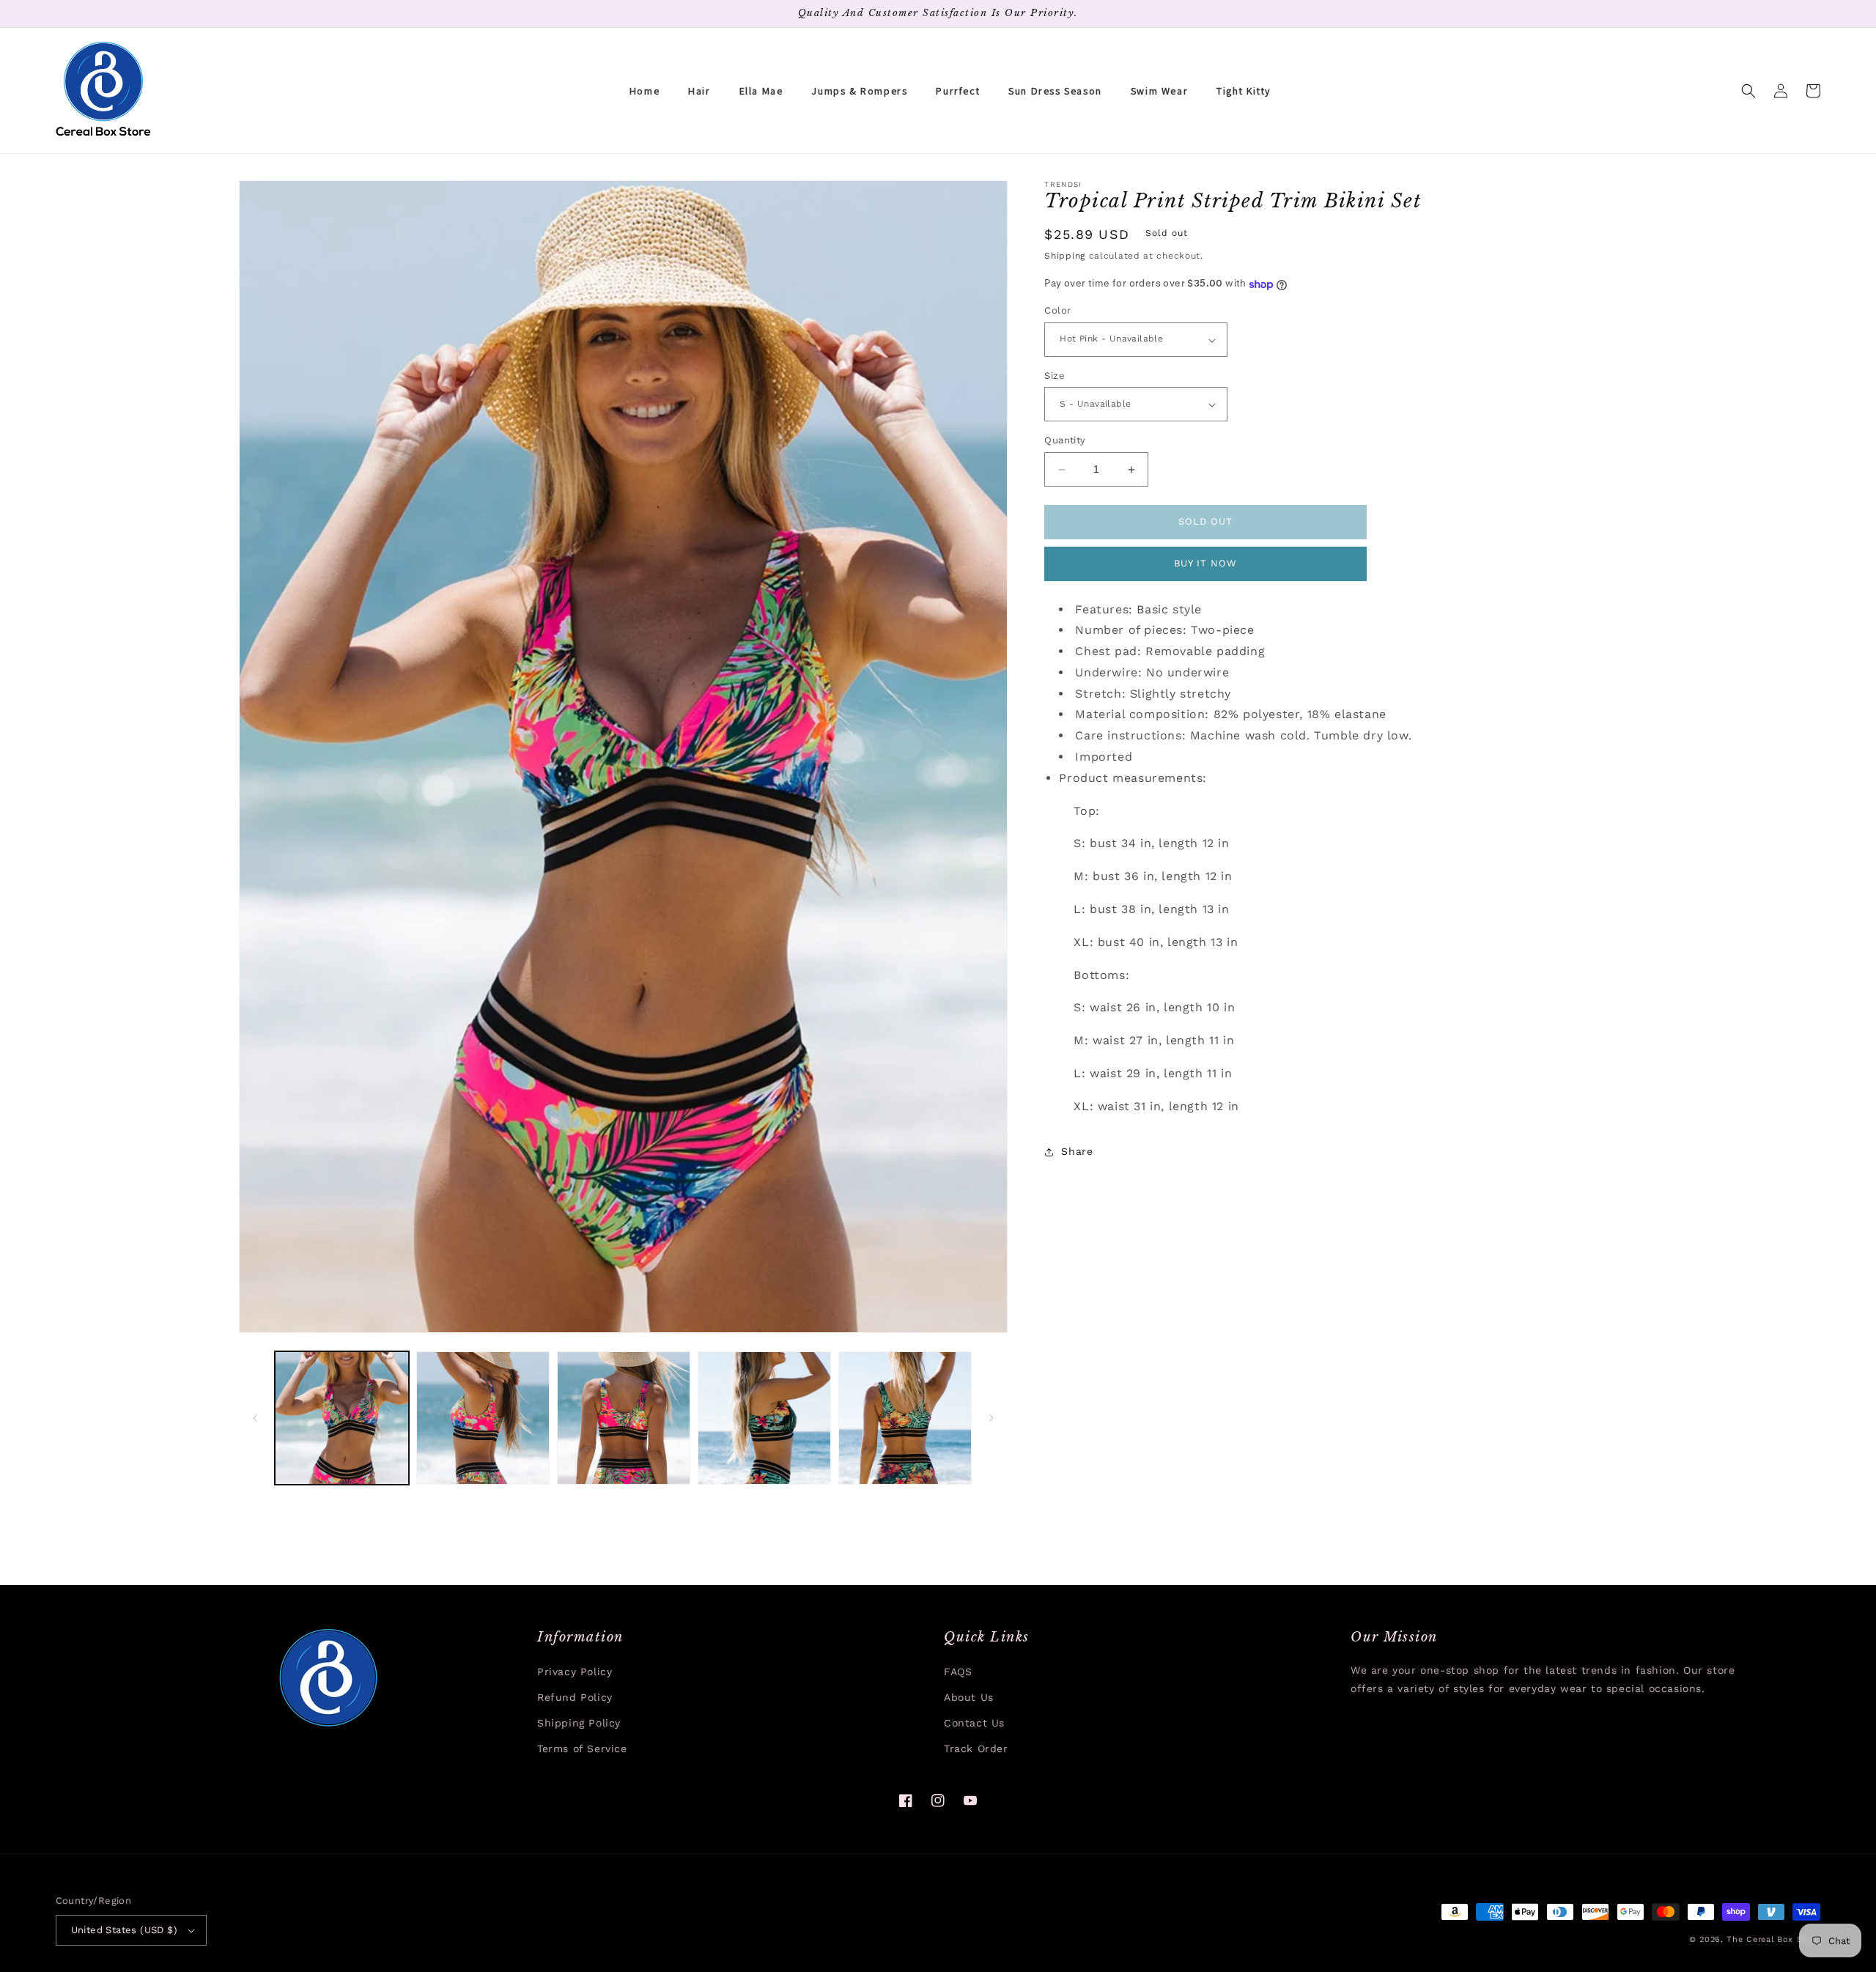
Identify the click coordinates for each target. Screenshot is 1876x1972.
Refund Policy (575, 1697)
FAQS (958, 1672)
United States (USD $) (124, 1930)
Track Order (976, 1748)
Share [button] (1077, 1152)
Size (1055, 376)
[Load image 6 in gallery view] (905, 1418)
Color (1057, 311)
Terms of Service (582, 1748)
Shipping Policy (579, 1723)
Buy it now (1205, 564)
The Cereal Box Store (1773, 1939)
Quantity (1065, 441)
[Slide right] (991, 1418)
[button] (1748, 91)
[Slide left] (255, 1418)
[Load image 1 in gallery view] (341, 1418)
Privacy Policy (575, 1672)
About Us (969, 1697)
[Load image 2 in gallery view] (483, 1418)
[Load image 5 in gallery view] (764, 1418)
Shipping (1065, 256)
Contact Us (974, 1723)
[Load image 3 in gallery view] (624, 1418)
